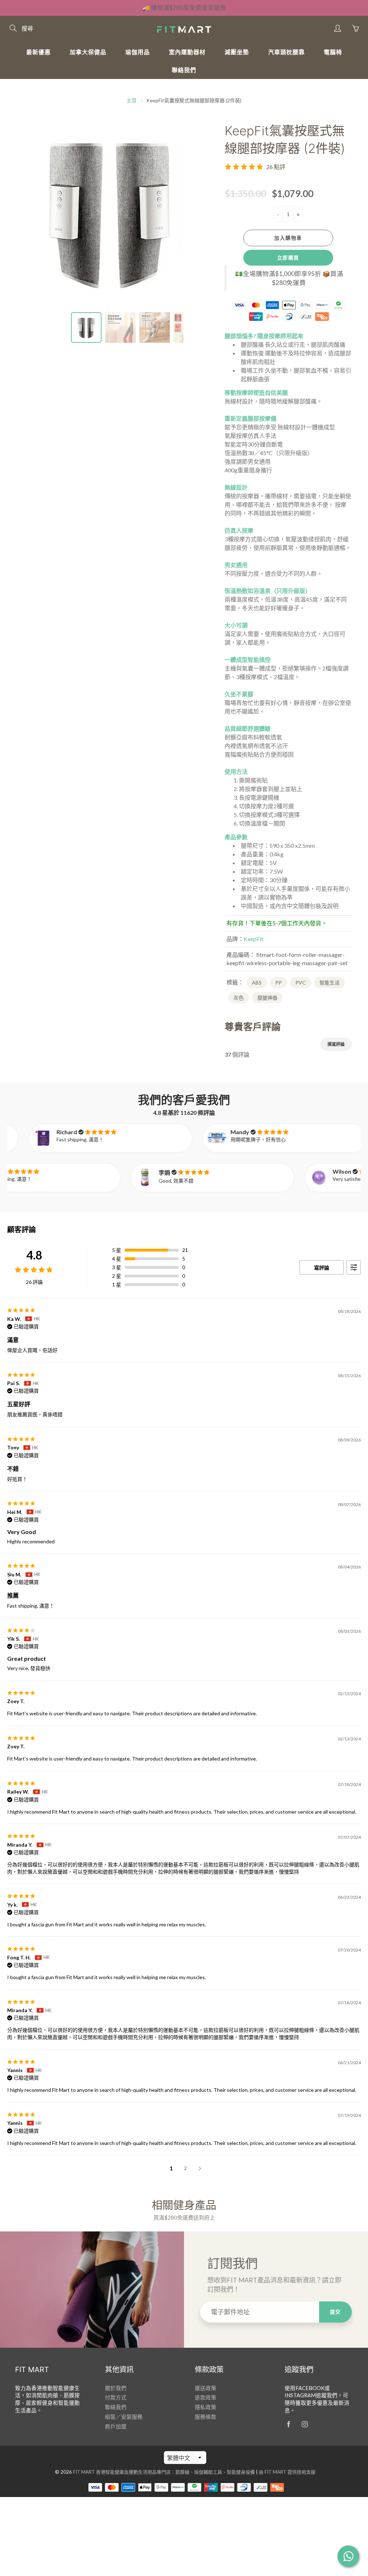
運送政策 (206, 2388)
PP (279, 983)
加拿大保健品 (88, 52)
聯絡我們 (184, 70)
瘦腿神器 (267, 998)
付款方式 (116, 2397)
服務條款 (206, 2417)
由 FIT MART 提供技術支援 (287, 2472)
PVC (301, 983)
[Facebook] (288, 2424)
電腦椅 (333, 52)
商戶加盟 (116, 2427)
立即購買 (288, 258)
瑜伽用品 (138, 52)
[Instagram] (305, 2424)
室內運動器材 (187, 52)
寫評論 (322, 1268)
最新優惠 (38, 52)
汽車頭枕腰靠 (286, 52)
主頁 (132, 100)
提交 (335, 2312)
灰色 (239, 998)
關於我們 (116, 2388)
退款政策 (206, 2397)
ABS (257, 983)
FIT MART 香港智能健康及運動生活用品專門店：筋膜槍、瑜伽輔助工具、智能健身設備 (164, 2472)
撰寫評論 (336, 1044)
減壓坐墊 (237, 52)
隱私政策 (206, 2407)
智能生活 (330, 983)
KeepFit (254, 939)
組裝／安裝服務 (124, 2417)
